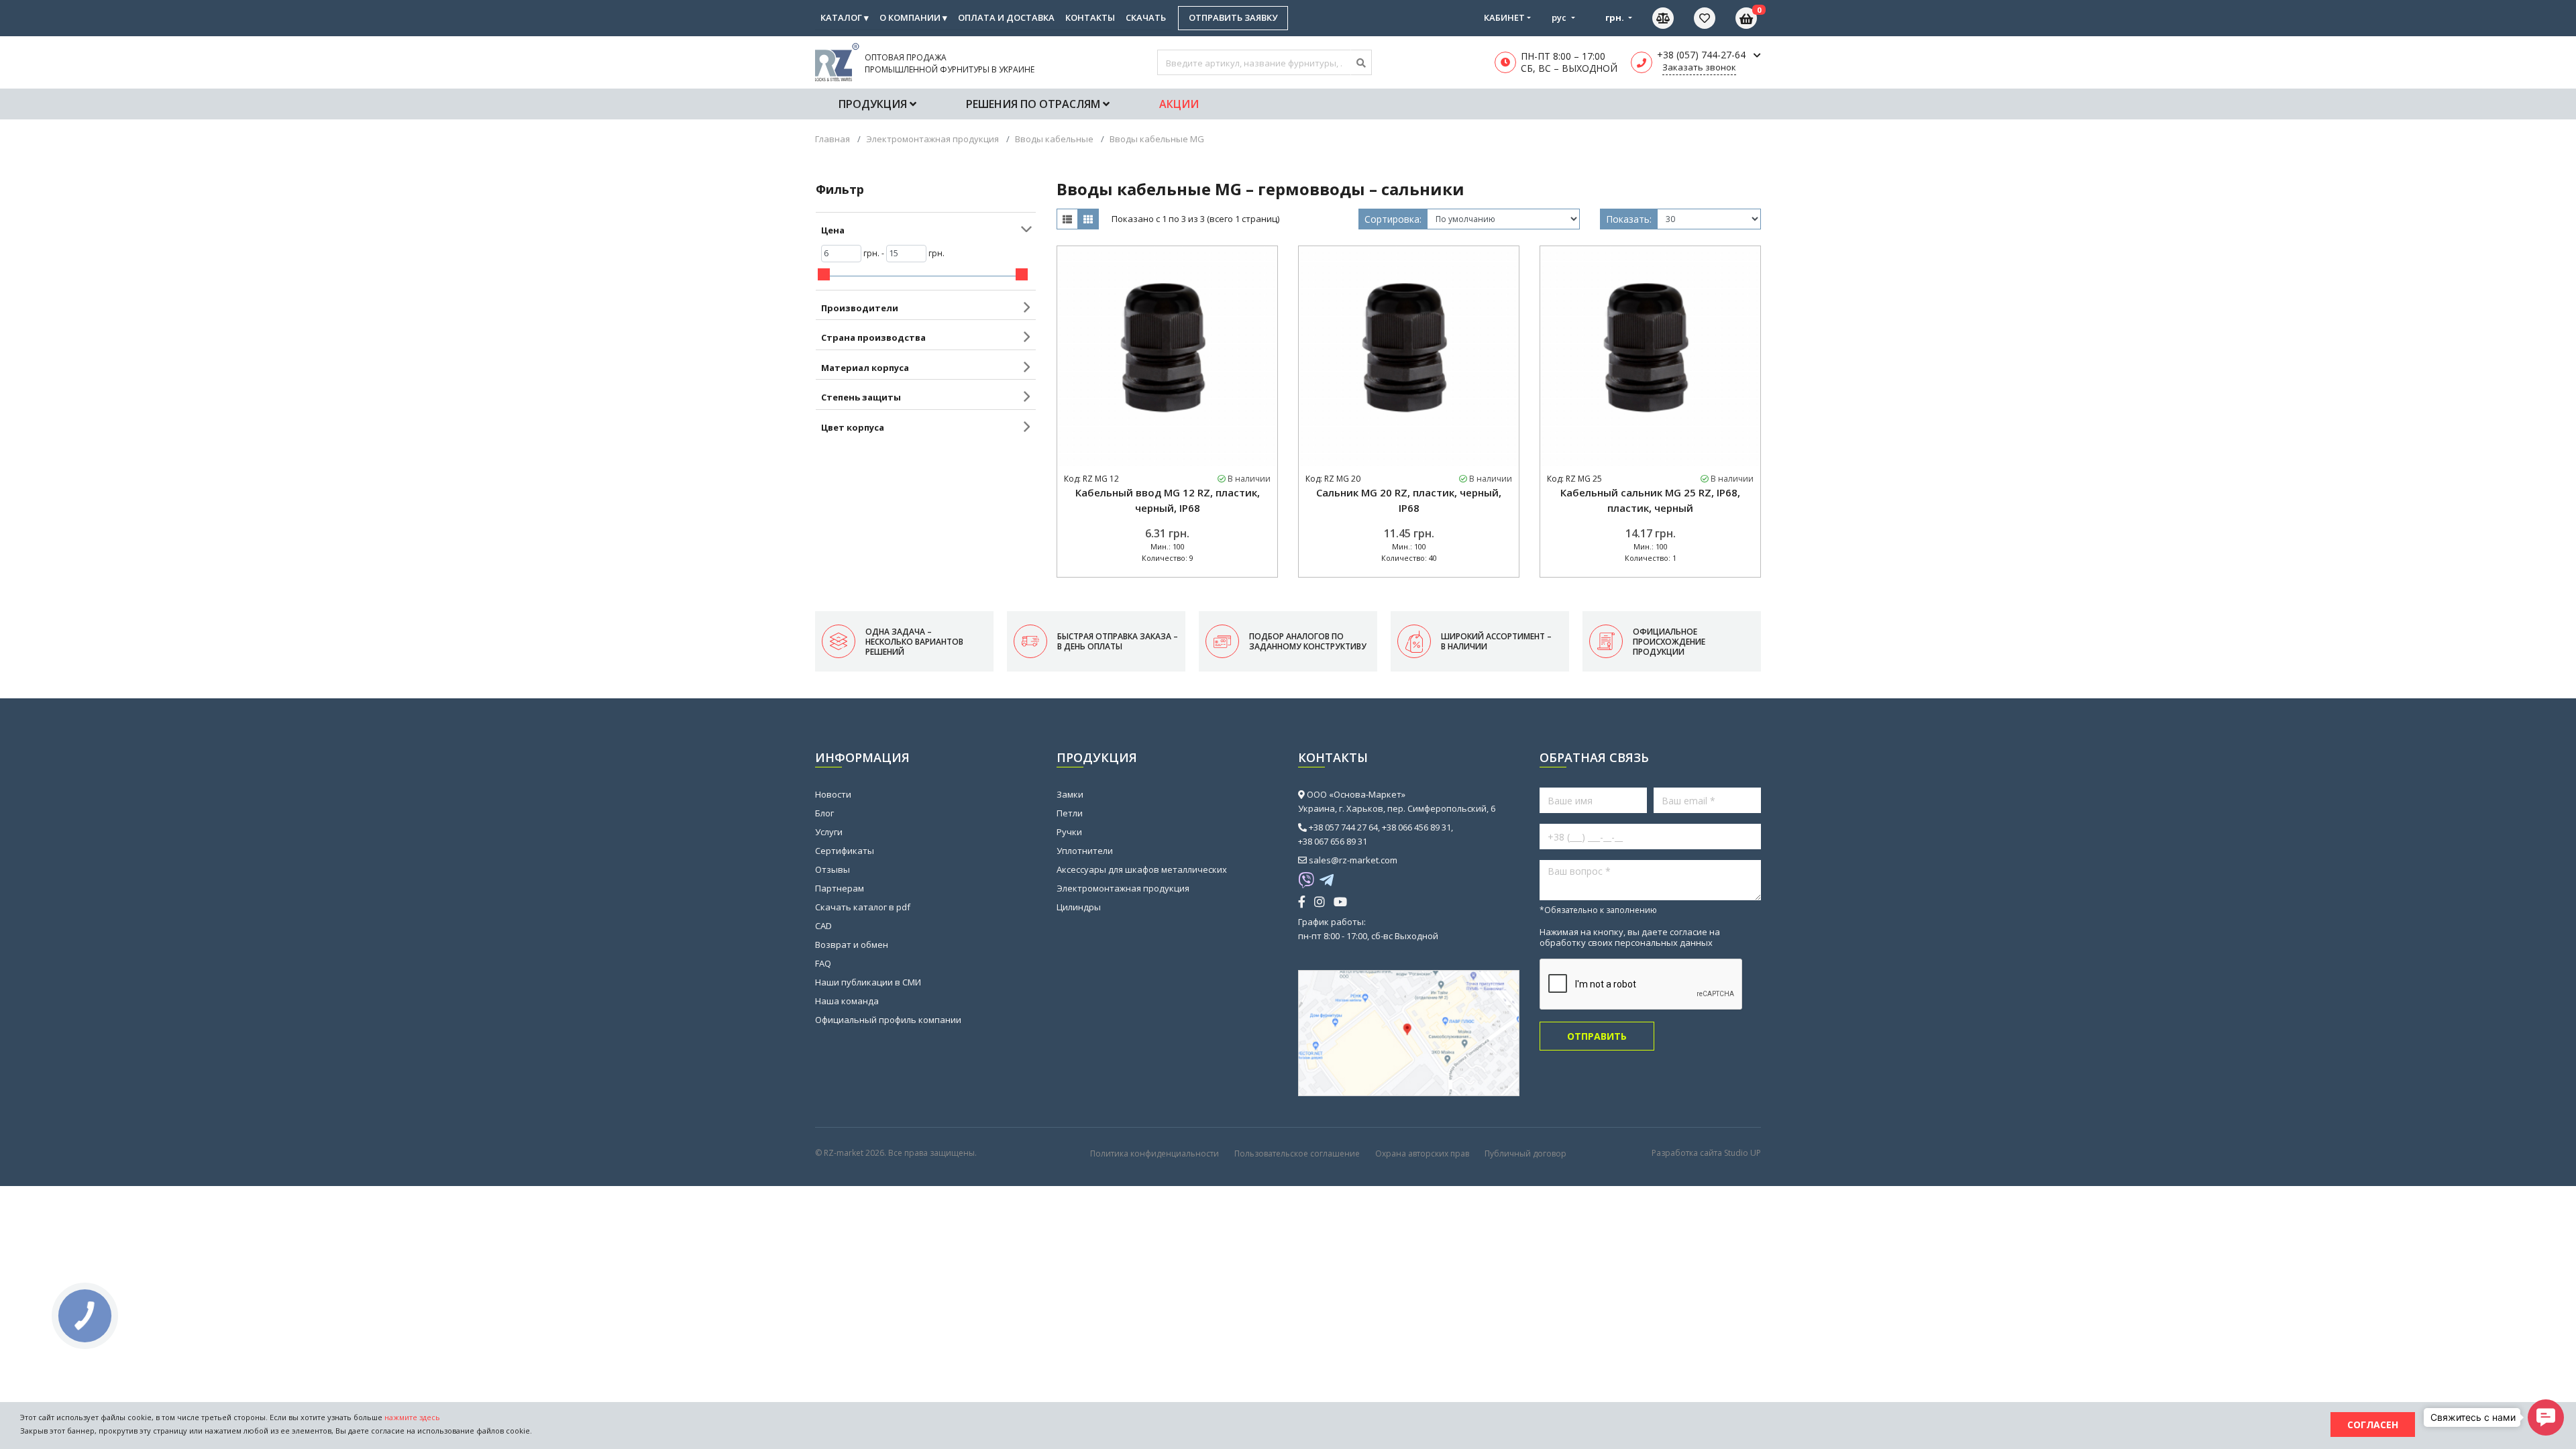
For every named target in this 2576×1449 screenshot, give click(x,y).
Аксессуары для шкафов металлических (1142, 869)
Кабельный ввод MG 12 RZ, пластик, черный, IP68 (1168, 500)
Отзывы (833, 869)
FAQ (823, 963)
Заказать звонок (1699, 67)
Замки (1070, 794)
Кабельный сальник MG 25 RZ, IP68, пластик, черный (1650, 500)
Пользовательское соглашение (1297, 1153)
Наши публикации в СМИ (868, 982)
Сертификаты (845, 851)
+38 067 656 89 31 (1333, 841)
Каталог (845, 17)
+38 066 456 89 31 (1416, 827)
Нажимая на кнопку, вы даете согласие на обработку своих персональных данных (1630, 937)
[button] (2546, 1417)
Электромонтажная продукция (1123, 888)
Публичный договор (1525, 1153)
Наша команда (847, 1001)
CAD (823, 926)
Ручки (1069, 832)
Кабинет (1504, 17)
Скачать (1146, 17)
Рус (1560, 17)
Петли (1070, 813)
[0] (1715, 18)
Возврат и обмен (852, 945)
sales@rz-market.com (1353, 860)
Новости (833, 794)
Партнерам (840, 888)
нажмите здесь (412, 1417)
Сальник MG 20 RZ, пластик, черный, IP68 (1409, 500)
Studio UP (1742, 1153)
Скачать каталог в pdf (863, 907)
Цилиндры (1079, 907)
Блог (824, 813)
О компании (913, 17)
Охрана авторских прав (1422, 1153)
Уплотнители (1085, 851)
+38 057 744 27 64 (1343, 827)
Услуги (829, 832)
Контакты (1090, 17)
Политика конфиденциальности (1155, 1153)
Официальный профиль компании (888, 1020)
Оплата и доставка (1006, 17)
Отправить (1597, 1036)
